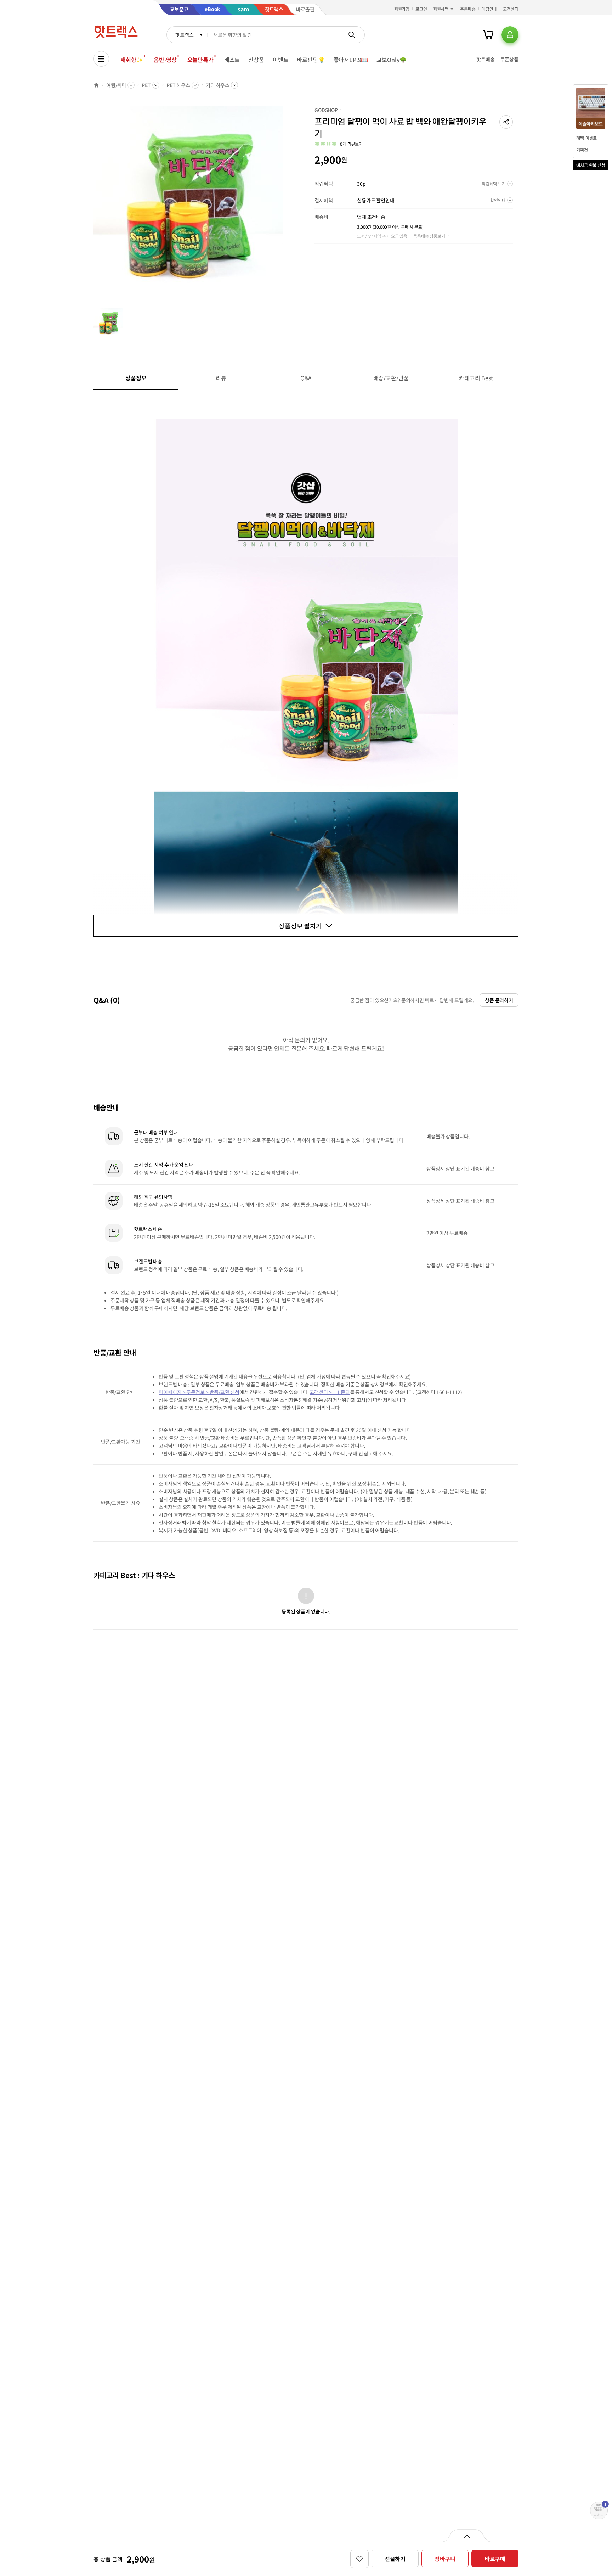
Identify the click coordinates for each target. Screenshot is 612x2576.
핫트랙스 (184, 35)
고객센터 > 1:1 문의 (330, 1392)
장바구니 (445, 2559)
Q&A (306, 378)
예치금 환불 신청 (591, 165)
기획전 (582, 150)
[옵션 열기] (467, 2536)
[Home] (96, 85)
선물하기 (395, 2559)
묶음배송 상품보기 (429, 236)
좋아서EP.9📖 (351, 60)
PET (146, 85)
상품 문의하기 (499, 1000)
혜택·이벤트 (586, 138)
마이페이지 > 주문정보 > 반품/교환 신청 (199, 1392)
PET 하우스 (178, 85)
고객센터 (511, 9)
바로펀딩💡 (311, 60)
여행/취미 (116, 85)
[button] (506, 122)
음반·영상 (165, 60)
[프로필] (510, 35)
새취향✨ (132, 60)
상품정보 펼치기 (300, 926)
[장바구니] (488, 35)
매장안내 (489, 9)
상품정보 (136, 378)
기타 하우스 (218, 85)
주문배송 (468, 9)
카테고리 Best (476, 378)
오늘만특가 (200, 60)
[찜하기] (359, 2559)
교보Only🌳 (392, 60)
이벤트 (281, 60)
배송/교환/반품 (391, 378)
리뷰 (221, 378)
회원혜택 (441, 9)
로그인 (421, 9)
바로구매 (495, 2559)
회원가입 (402, 9)
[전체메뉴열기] (101, 59)
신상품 (256, 60)
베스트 (232, 60)
